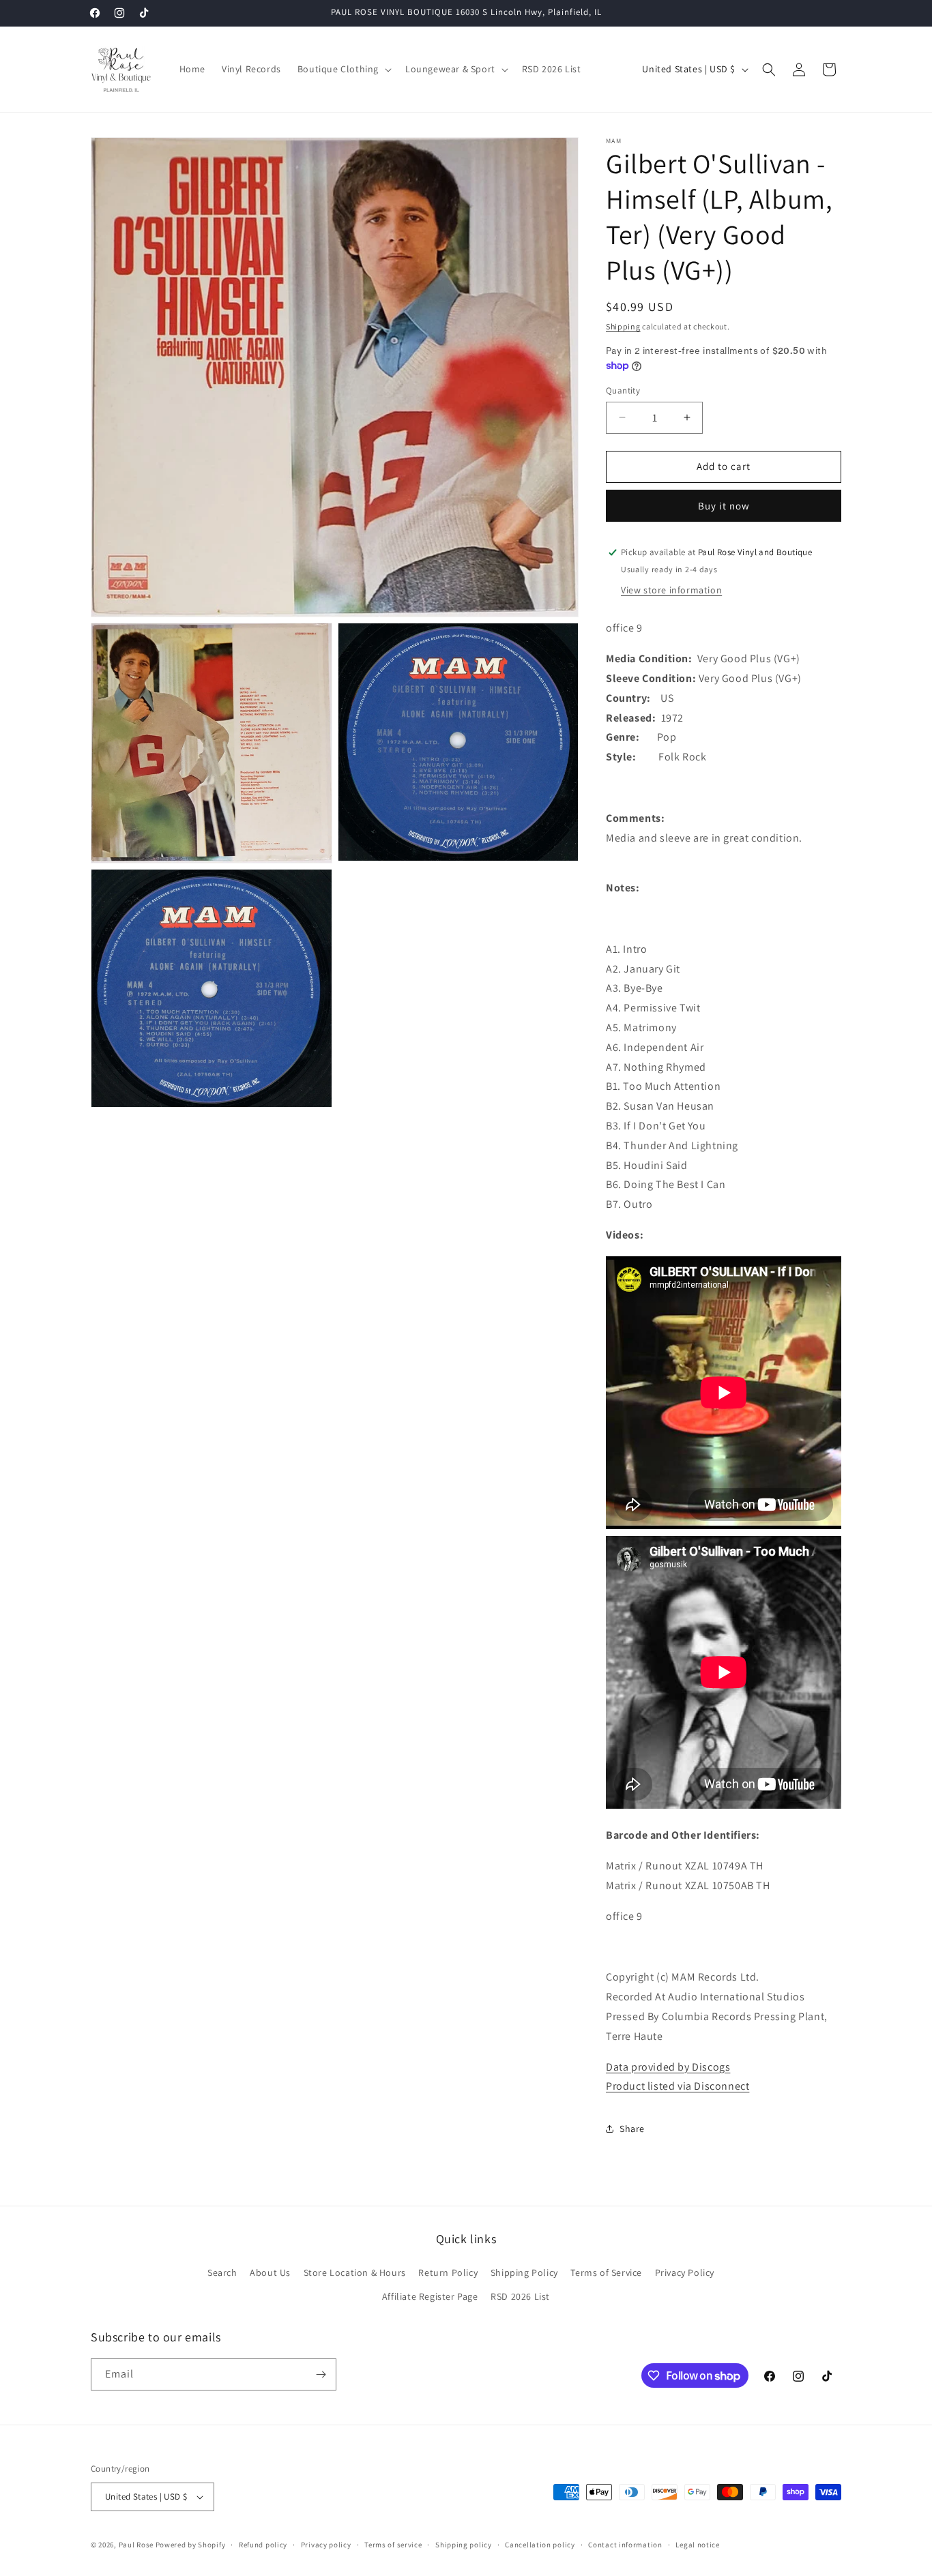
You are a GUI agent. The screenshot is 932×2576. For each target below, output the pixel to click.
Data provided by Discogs (668, 2067)
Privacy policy (326, 2545)
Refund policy (263, 2545)
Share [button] (632, 2129)
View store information (671, 590)
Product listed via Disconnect (678, 2086)
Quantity (623, 390)
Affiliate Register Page (430, 2296)
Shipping (623, 326)
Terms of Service (606, 2272)
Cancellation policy (540, 2545)
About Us (270, 2272)
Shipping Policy (524, 2272)
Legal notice (697, 2545)
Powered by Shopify (191, 2545)
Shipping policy (464, 2545)
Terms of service (393, 2545)
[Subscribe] (321, 2374)
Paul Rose (136, 2545)
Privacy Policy (685, 2272)
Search (222, 2272)
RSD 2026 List (520, 2296)
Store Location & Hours (355, 2272)
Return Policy (448, 2272)
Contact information (625, 2545)
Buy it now (724, 506)
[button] (343, 69)
